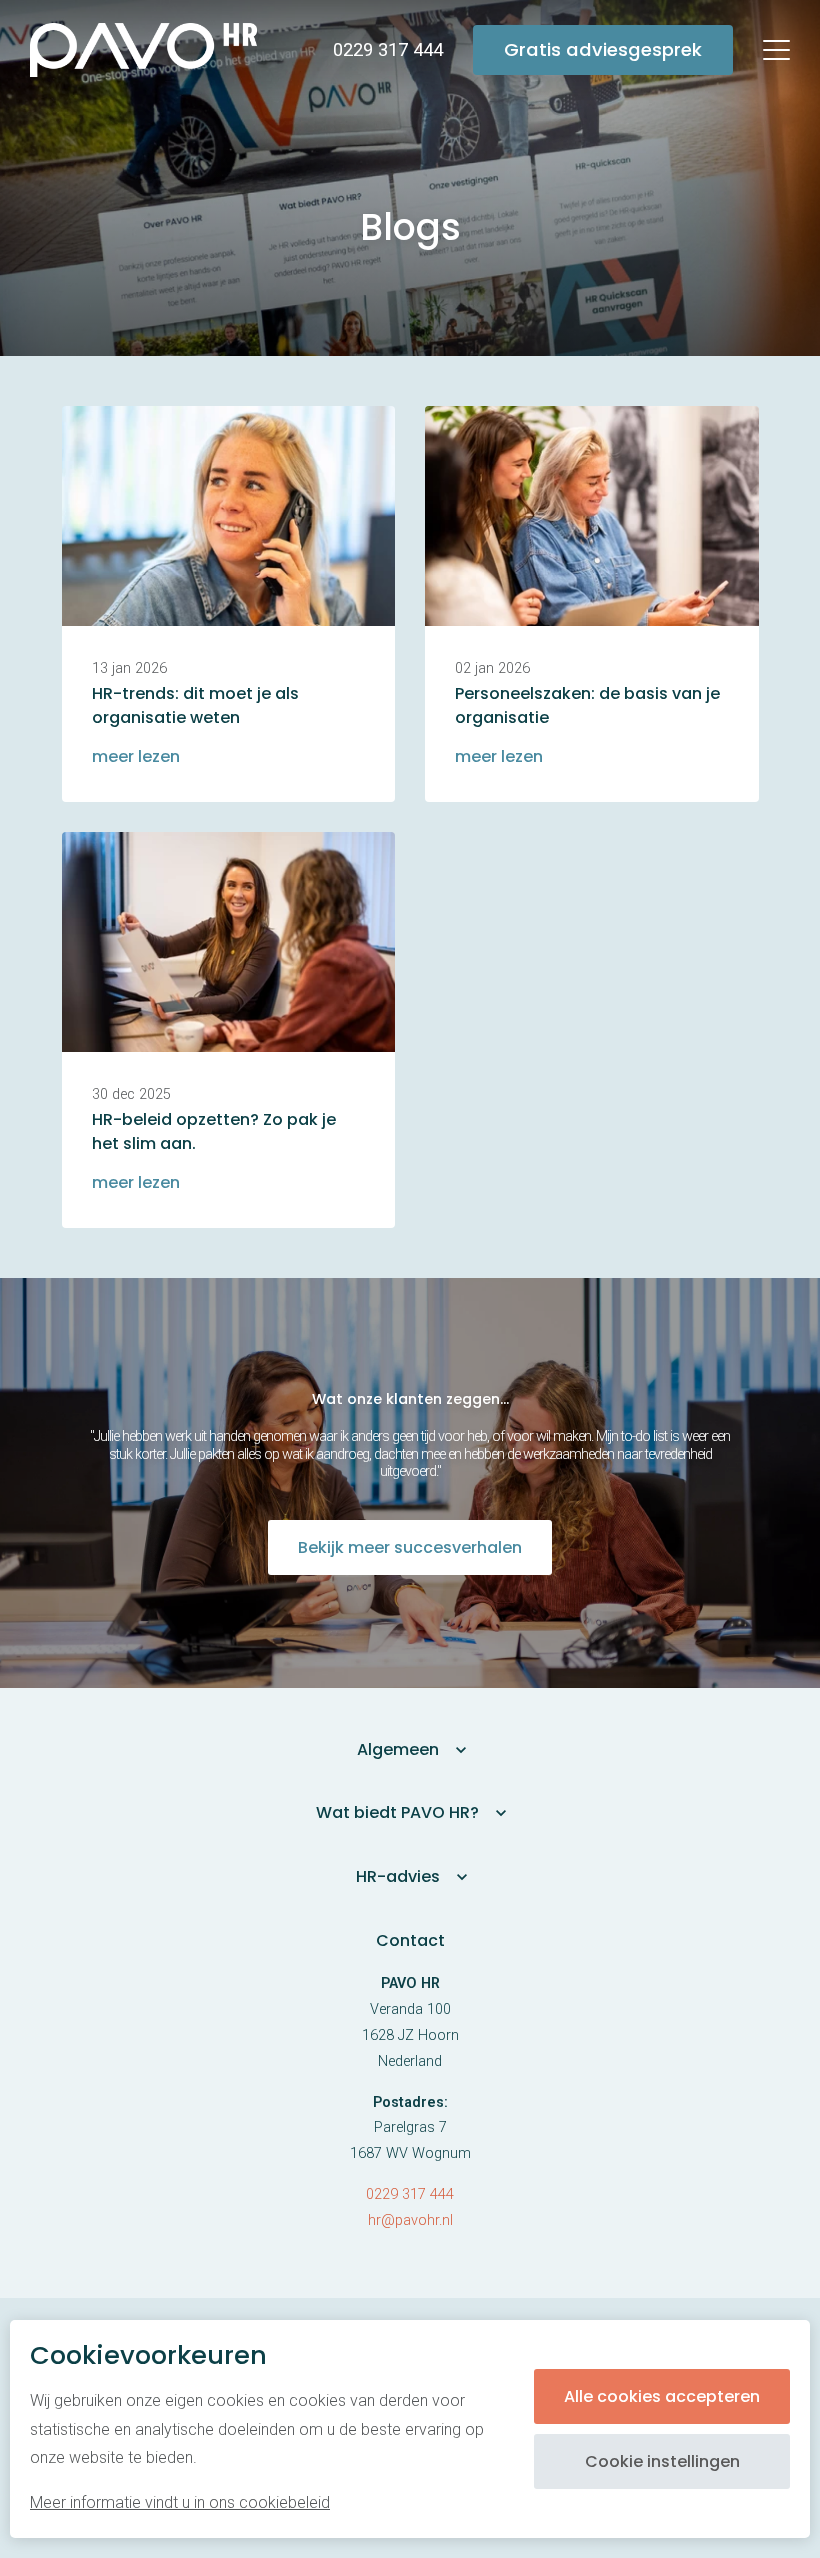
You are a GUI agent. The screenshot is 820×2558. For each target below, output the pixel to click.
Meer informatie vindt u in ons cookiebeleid (180, 2502)
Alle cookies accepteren (662, 2396)
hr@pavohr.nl (410, 2220)
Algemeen (398, 1749)
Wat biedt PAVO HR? (397, 1812)
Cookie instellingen (662, 2461)
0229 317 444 (410, 2194)
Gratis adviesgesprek (603, 49)
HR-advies (398, 1876)
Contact (410, 1940)
